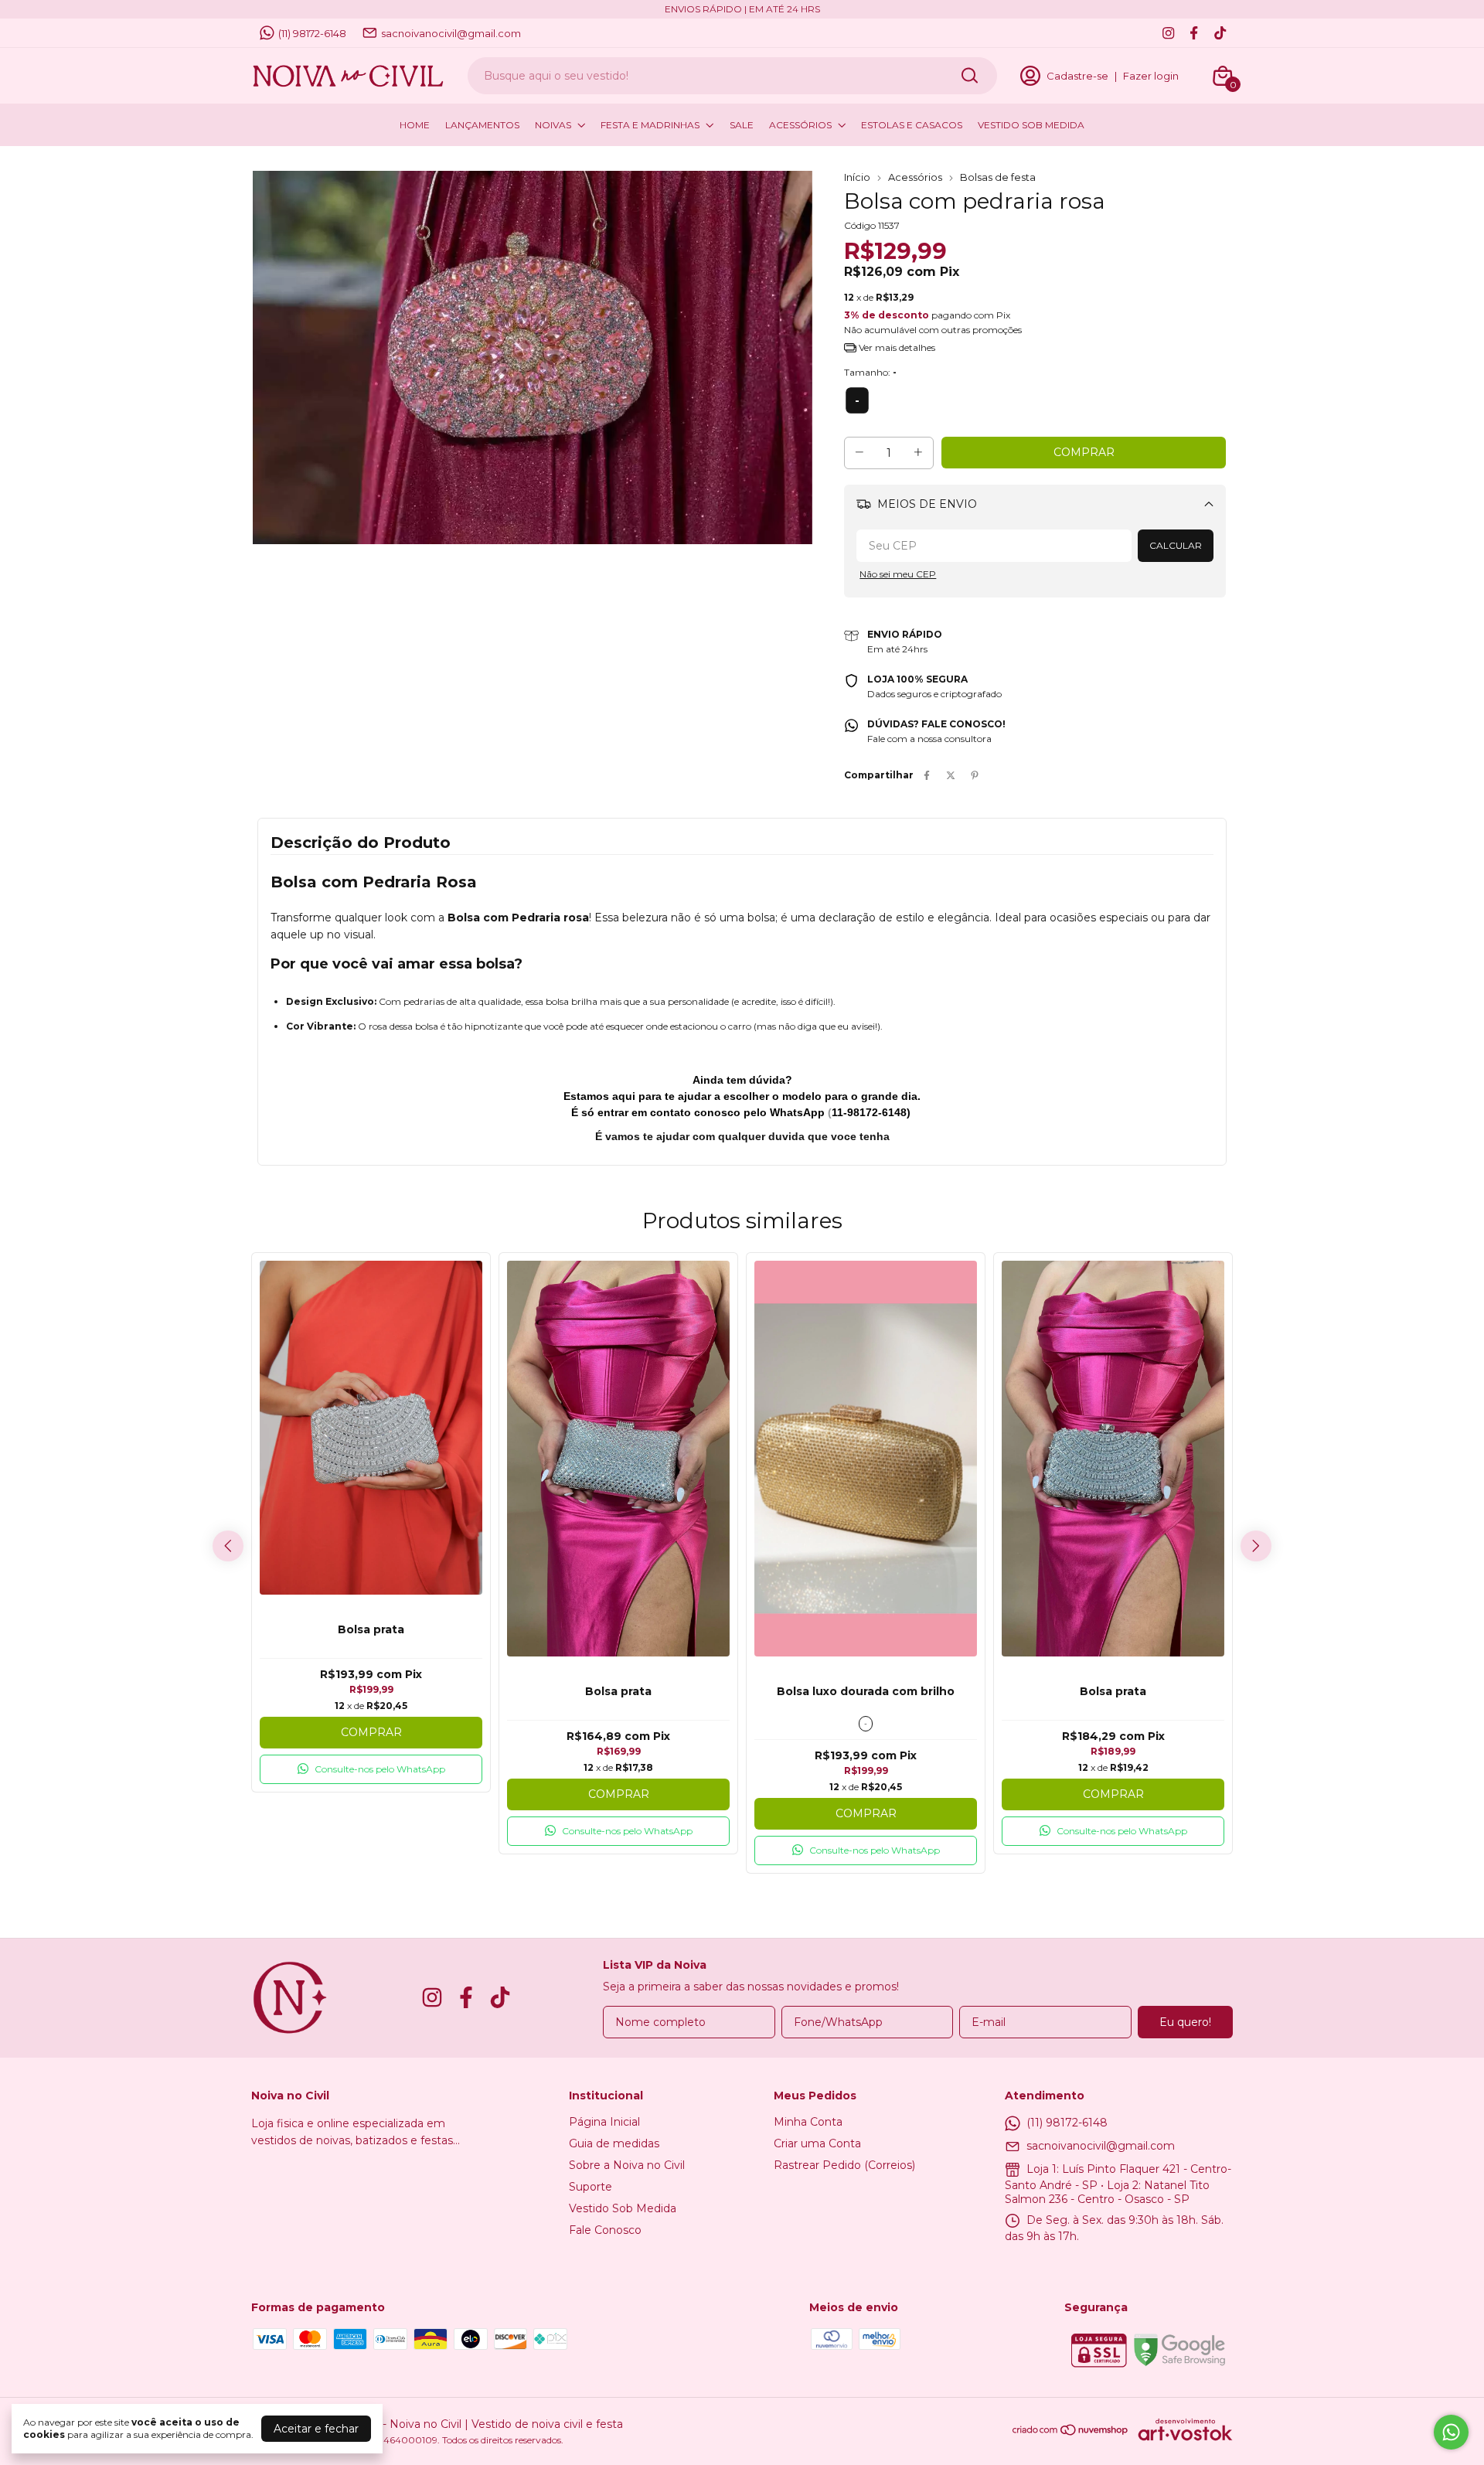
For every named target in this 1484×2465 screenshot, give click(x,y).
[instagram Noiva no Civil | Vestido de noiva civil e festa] (1168, 33)
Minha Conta (808, 2122)
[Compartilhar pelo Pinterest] (975, 775)
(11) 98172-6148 (312, 33)
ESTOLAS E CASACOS (912, 125)
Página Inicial (604, 2122)
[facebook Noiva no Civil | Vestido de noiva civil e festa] (1194, 33)
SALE (742, 125)
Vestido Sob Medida (623, 2208)
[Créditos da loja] (1181, 2429)
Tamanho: (870, 372)
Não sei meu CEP (898, 574)
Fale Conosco (605, 2230)
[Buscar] (968, 75)
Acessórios (915, 177)
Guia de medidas (614, 2143)
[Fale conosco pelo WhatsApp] (1451, 2432)
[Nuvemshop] (1071, 2433)
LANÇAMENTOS (482, 125)
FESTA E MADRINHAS (650, 125)
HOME (415, 125)
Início (857, 177)
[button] (371, 1769)
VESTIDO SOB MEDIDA (1031, 125)
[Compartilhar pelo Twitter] (951, 775)
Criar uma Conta (817, 2143)
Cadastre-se (1077, 76)
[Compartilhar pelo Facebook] (927, 775)
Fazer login (1151, 76)
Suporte (591, 2187)
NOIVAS (553, 125)
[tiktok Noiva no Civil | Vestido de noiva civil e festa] (1220, 33)
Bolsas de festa (998, 177)
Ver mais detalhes (896, 347)
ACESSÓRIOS (800, 125)
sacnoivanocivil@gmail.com (451, 33)
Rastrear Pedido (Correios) (844, 2165)
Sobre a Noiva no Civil (627, 2165)
